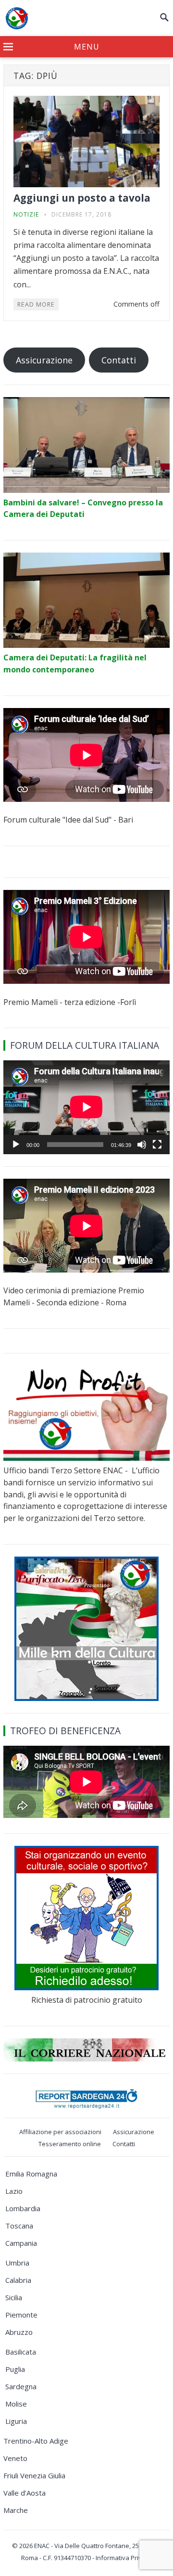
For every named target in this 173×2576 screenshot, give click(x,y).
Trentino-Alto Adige (36, 2441)
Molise (16, 2404)
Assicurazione (44, 360)
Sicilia (14, 2297)
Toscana (19, 2226)
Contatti (119, 360)
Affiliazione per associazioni (60, 2132)
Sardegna (21, 2386)
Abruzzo (19, 2332)
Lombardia (23, 2208)
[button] (86, 47)
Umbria (17, 2263)
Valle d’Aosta (25, 2493)
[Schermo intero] (157, 1145)
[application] (86, 1107)
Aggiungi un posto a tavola (82, 198)
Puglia (15, 2369)
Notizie (26, 214)
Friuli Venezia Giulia (34, 2475)
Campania (21, 2243)
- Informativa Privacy (122, 2558)
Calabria (18, 2280)
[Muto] (142, 1145)
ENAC (42, 2546)
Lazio (14, 2191)
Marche (16, 2510)
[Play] (16, 1145)
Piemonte (21, 2315)
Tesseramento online (70, 2144)
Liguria (16, 2421)
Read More (36, 304)
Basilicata (21, 2352)
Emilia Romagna (31, 2174)
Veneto (15, 2458)
